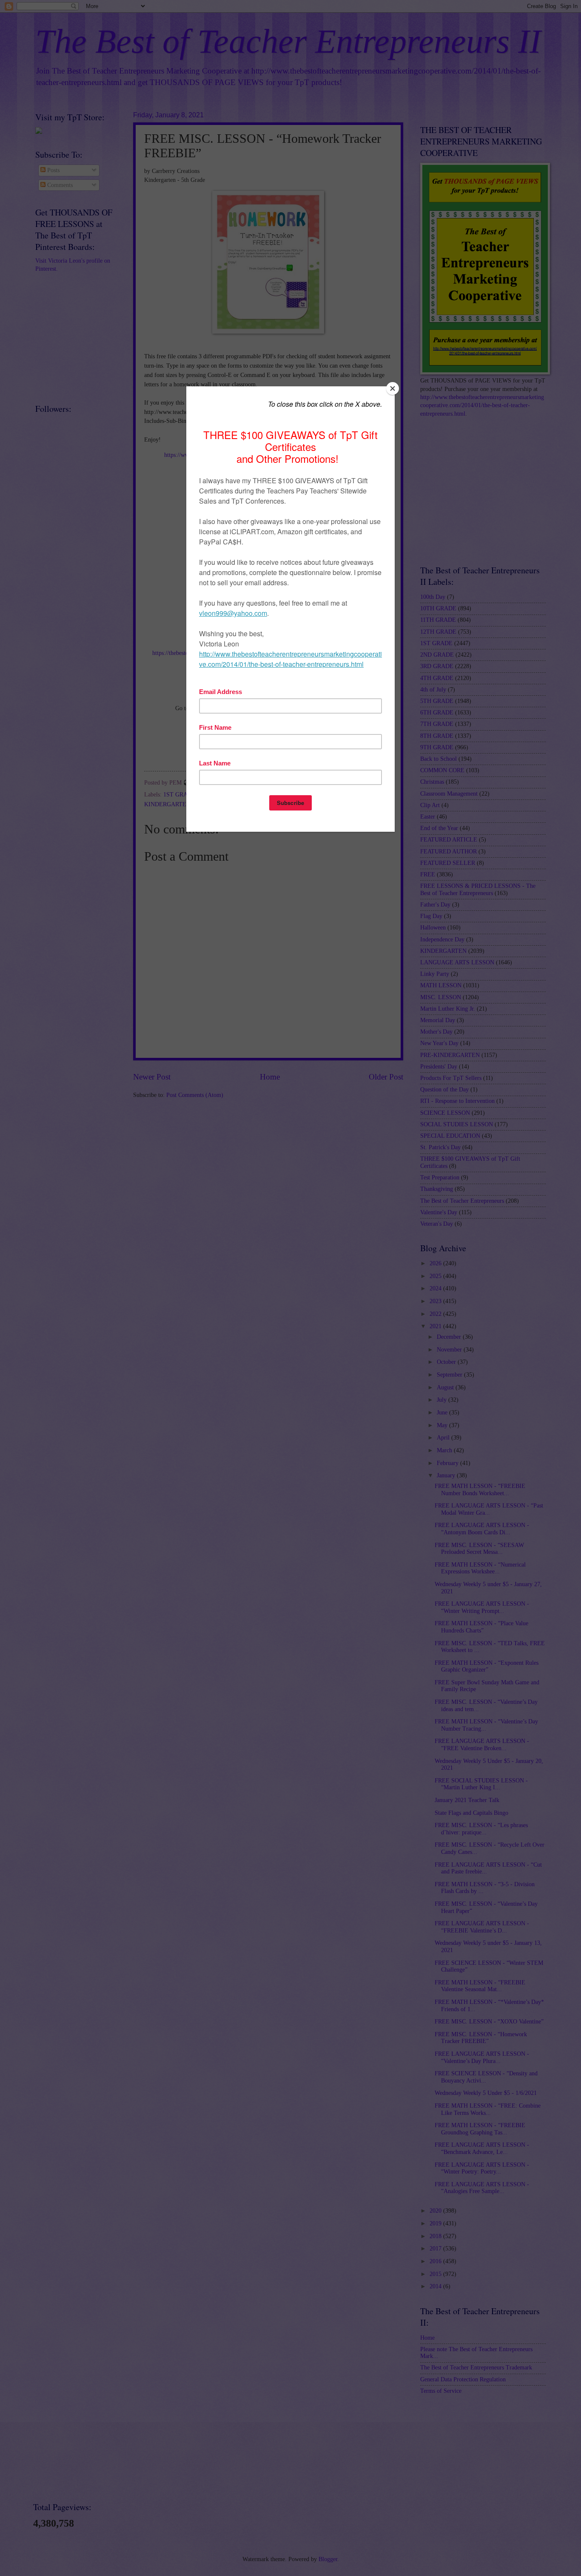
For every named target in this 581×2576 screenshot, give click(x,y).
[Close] (393, 388)
